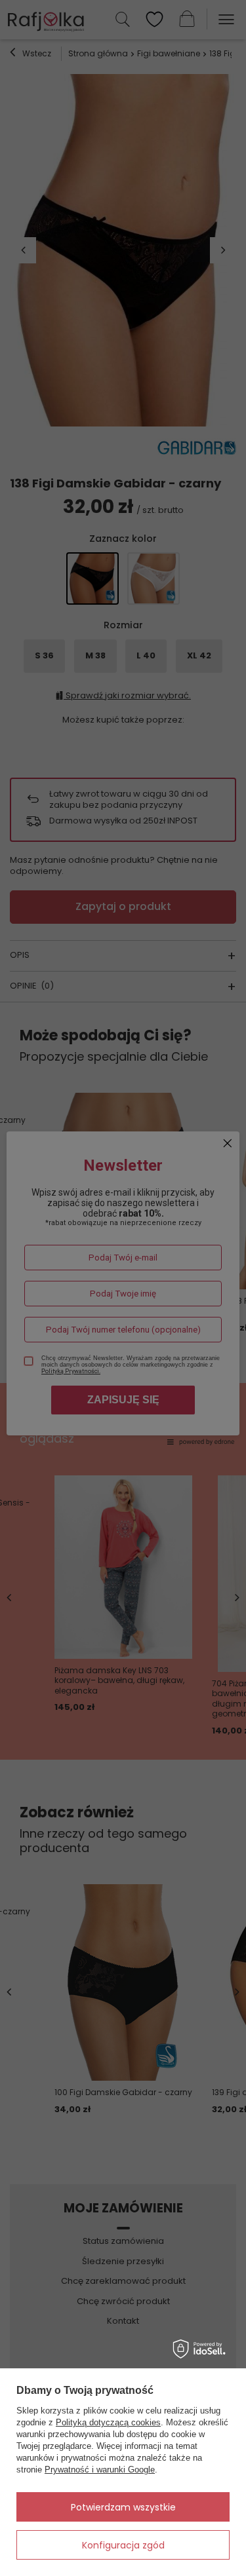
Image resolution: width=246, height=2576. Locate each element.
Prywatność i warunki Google (100, 2470)
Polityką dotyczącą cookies (108, 2422)
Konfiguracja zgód (123, 2545)
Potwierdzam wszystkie (123, 2507)
